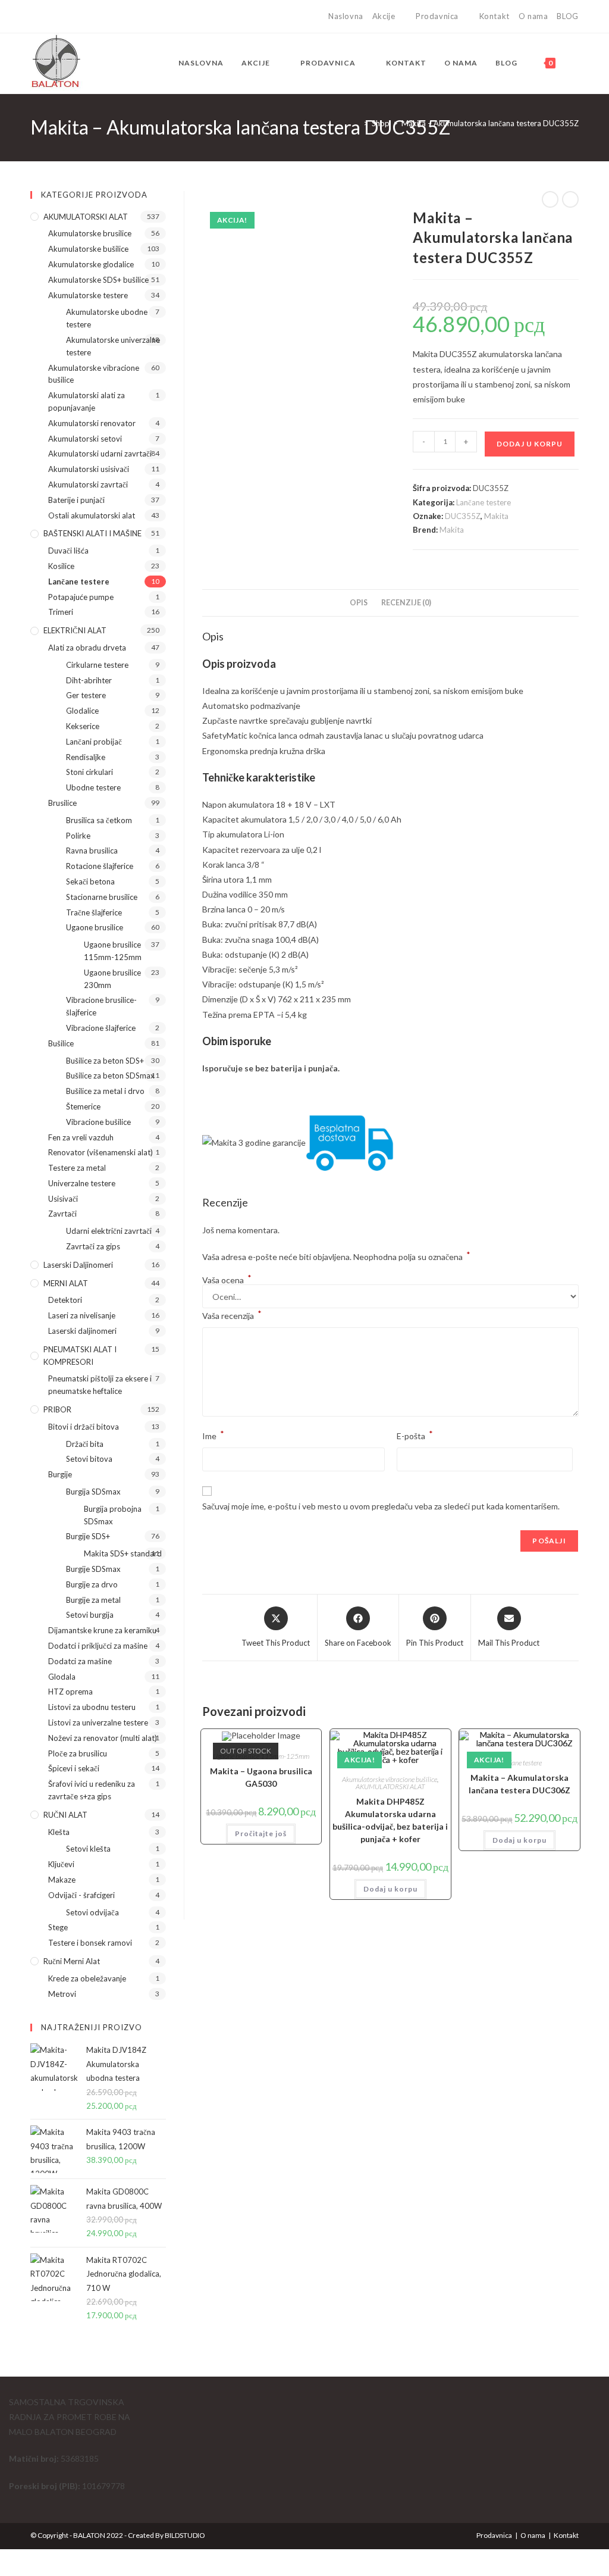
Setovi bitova (89, 1459)
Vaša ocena (227, 1280)
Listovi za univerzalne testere (98, 1722)
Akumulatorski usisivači (89, 469)
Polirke (78, 836)
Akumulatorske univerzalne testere (113, 346)
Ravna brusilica (92, 851)
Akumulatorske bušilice (88, 249)
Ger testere (86, 695)
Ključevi (61, 1864)
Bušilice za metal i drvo (105, 1091)
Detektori (65, 1300)
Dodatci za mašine (80, 1661)
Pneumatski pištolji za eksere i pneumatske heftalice (100, 1385)
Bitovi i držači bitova (84, 1427)
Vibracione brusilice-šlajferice (101, 1006)
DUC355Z (463, 516)
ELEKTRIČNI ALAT (75, 630)
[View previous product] (550, 199)
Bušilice (61, 1043)
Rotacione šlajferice (100, 866)
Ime (213, 1435)
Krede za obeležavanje (87, 1978)
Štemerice (83, 1106)
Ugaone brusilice (95, 927)
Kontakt (495, 16)
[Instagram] (47, 17)
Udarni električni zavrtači (109, 1231)
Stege (58, 1927)
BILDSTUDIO (185, 2535)
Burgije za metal (93, 1600)
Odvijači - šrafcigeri (81, 1895)
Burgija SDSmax (93, 1492)
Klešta (59, 1832)
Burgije (60, 1474)
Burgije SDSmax (93, 1569)
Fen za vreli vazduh (81, 1137)
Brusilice (62, 803)
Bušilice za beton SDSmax (110, 1076)
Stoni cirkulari (90, 772)
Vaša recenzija (232, 1314)
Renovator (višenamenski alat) (101, 1152)
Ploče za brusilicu (78, 1753)
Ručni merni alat (72, 1961)
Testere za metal (77, 1168)
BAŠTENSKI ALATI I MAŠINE (92, 533)
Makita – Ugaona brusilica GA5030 (261, 1777)
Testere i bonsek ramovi (90, 1943)
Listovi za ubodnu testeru (92, 1707)
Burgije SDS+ (88, 1536)
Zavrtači (62, 1214)
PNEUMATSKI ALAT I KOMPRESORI (80, 1356)
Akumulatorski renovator (92, 423)
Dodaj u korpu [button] (390, 1889)
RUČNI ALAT (65, 1815)
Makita (496, 516)
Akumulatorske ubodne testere (107, 318)
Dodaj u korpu (530, 444)
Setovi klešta (88, 1849)
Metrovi (62, 1994)
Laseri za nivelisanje (82, 1315)
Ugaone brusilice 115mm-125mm (113, 951)
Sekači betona (90, 881)
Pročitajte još (261, 1833)
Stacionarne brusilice (102, 897)
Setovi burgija (90, 1615)
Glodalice (82, 711)
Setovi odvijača (92, 1912)
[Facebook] (35, 17)
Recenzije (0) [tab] (406, 603)
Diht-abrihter (89, 680)
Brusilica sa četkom (99, 820)
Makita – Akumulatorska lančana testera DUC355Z (490, 123)
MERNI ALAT (66, 1283)
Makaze (62, 1880)
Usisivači (63, 1199)
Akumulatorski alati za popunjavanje (87, 401)
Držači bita (85, 1444)
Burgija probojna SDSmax (113, 1515)
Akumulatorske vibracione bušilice (390, 1779)
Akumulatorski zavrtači (88, 484)
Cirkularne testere (97, 665)
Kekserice (83, 726)
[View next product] (570, 199)
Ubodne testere (93, 787)
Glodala (62, 1677)
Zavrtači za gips (93, 1246)
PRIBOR (57, 1409)
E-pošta (415, 1435)
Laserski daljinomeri (78, 1265)
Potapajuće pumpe (81, 597)
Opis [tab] (359, 603)
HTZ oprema (70, 1692)
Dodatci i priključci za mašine (98, 1646)
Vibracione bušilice (98, 1122)
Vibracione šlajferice (101, 1028)
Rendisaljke (86, 757)
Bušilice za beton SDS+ (105, 1061)
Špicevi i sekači (74, 1768)
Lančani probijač (94, 742)
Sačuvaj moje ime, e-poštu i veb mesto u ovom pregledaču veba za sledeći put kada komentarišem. (381, 1506)
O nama (533, 16)
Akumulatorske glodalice (91, 264)
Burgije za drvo (92, 1584)
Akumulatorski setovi (85, 439)
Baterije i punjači (76, 500)
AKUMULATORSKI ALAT (390, 1786)
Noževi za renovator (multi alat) (103, 1738)
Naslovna (346, 16)
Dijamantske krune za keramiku (102, 1630)
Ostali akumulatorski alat (92, 515)
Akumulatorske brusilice (90, 233)
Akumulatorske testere (88, 295)
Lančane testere (484, 502)
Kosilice (61, 566)
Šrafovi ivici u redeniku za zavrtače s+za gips (92, 1790)
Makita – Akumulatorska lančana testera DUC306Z (519, 1784)
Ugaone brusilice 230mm (112, 979)
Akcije (384, 16)
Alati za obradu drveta (87, 648)
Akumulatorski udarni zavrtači (100, 454)
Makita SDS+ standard (123, 1553)
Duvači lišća (68, 551)
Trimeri (61, 612)
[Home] (357, 123)
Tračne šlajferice (94, 912)
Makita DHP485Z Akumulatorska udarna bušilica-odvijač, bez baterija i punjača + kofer (390, 1820)
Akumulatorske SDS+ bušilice (98, 280)
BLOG (567, 16)
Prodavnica (437, 16)
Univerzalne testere (82, 1183)
